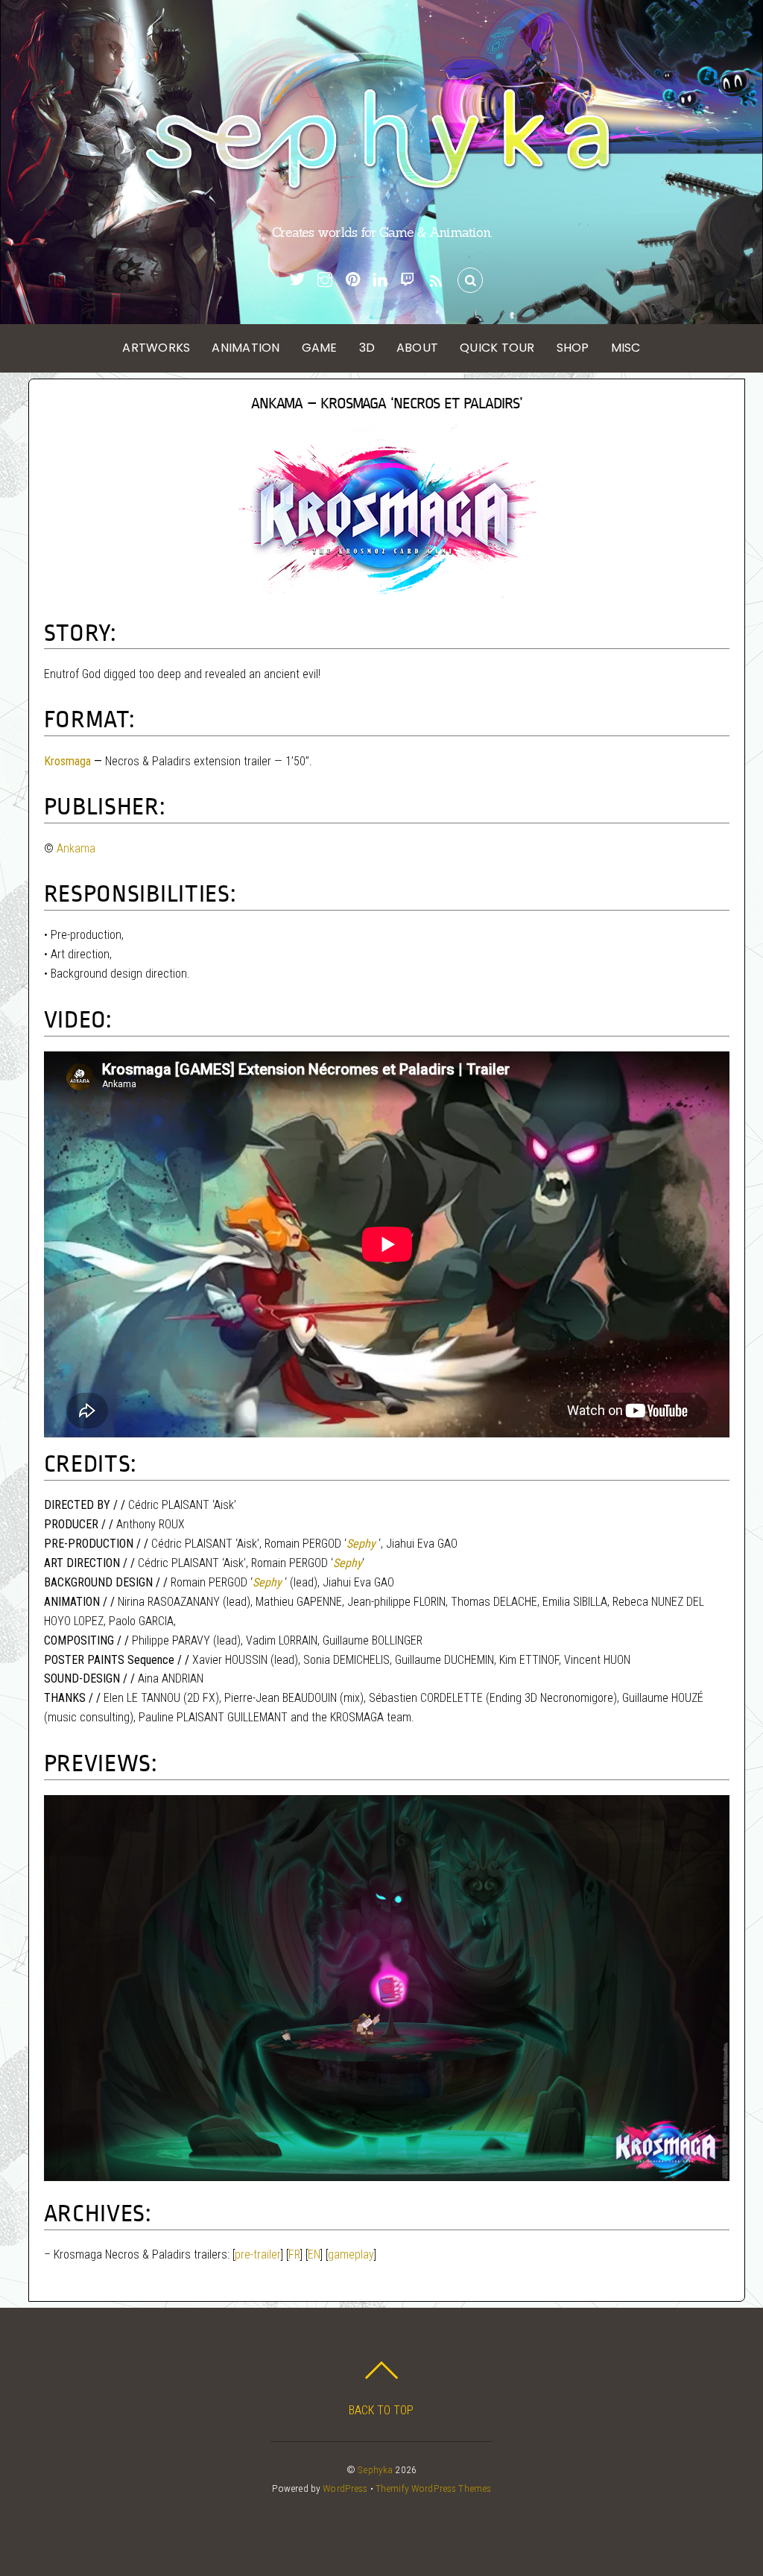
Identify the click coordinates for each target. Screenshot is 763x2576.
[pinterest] (352, 279)
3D (367, 348)
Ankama (76, 848)
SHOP (573, 348)
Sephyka (375, 2469)
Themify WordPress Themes (433, 2488)
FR (294, 2254)
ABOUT (417, 348)
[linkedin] (380, 279)
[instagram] (325, 279)
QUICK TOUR (497, 348)
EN (314, 2254)
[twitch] (408, 279)
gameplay (351, 2254)
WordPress (345, 2488)
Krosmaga (67, 761)
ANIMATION (246, 348)
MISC (626, 348)
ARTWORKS (156, 348)
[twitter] (297, 279)
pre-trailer (258, 2254)
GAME (320, 348)
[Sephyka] (381, 187)
